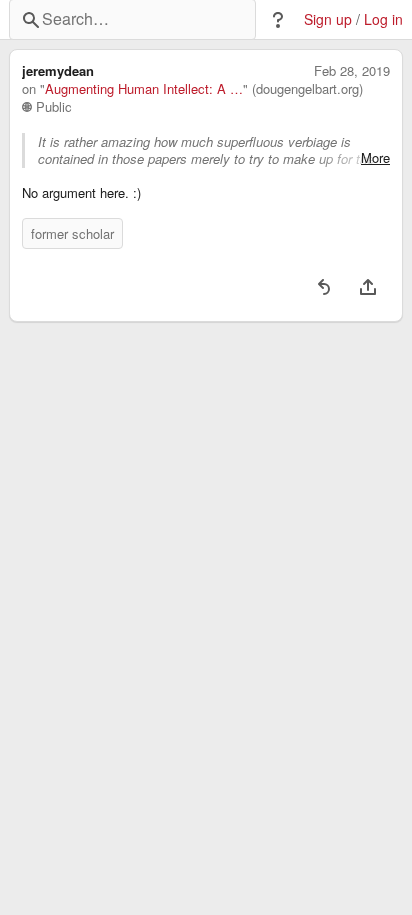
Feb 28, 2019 (352, 71)
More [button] (375, 158)
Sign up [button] (328, 19)
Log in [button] (383, 19)
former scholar (72, 233)
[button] (278, 20)
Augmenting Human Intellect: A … (144, 89)
